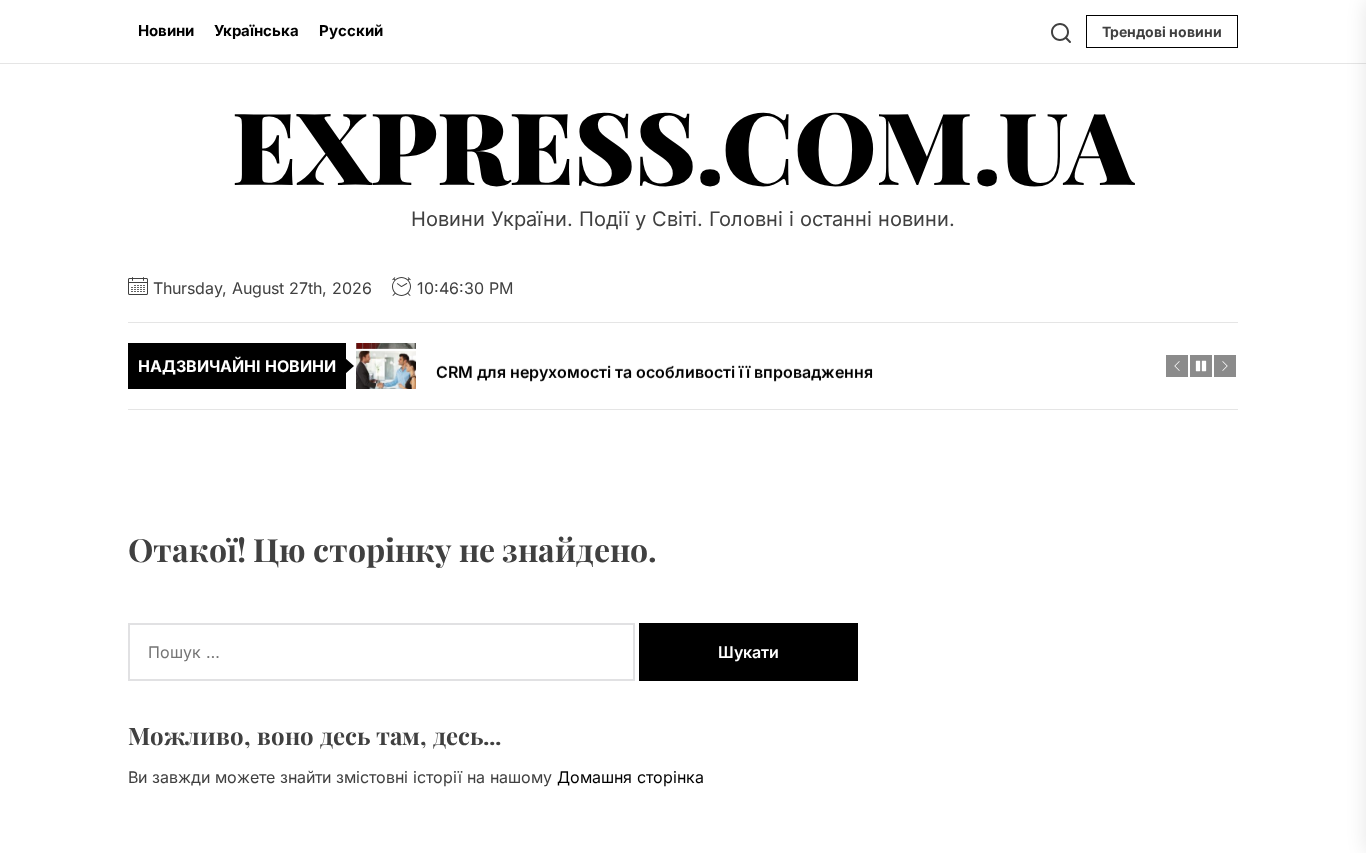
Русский (351, 30)
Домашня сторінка (630, 777)
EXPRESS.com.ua (683, 144)
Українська (256, 30)
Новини (166, 30)
